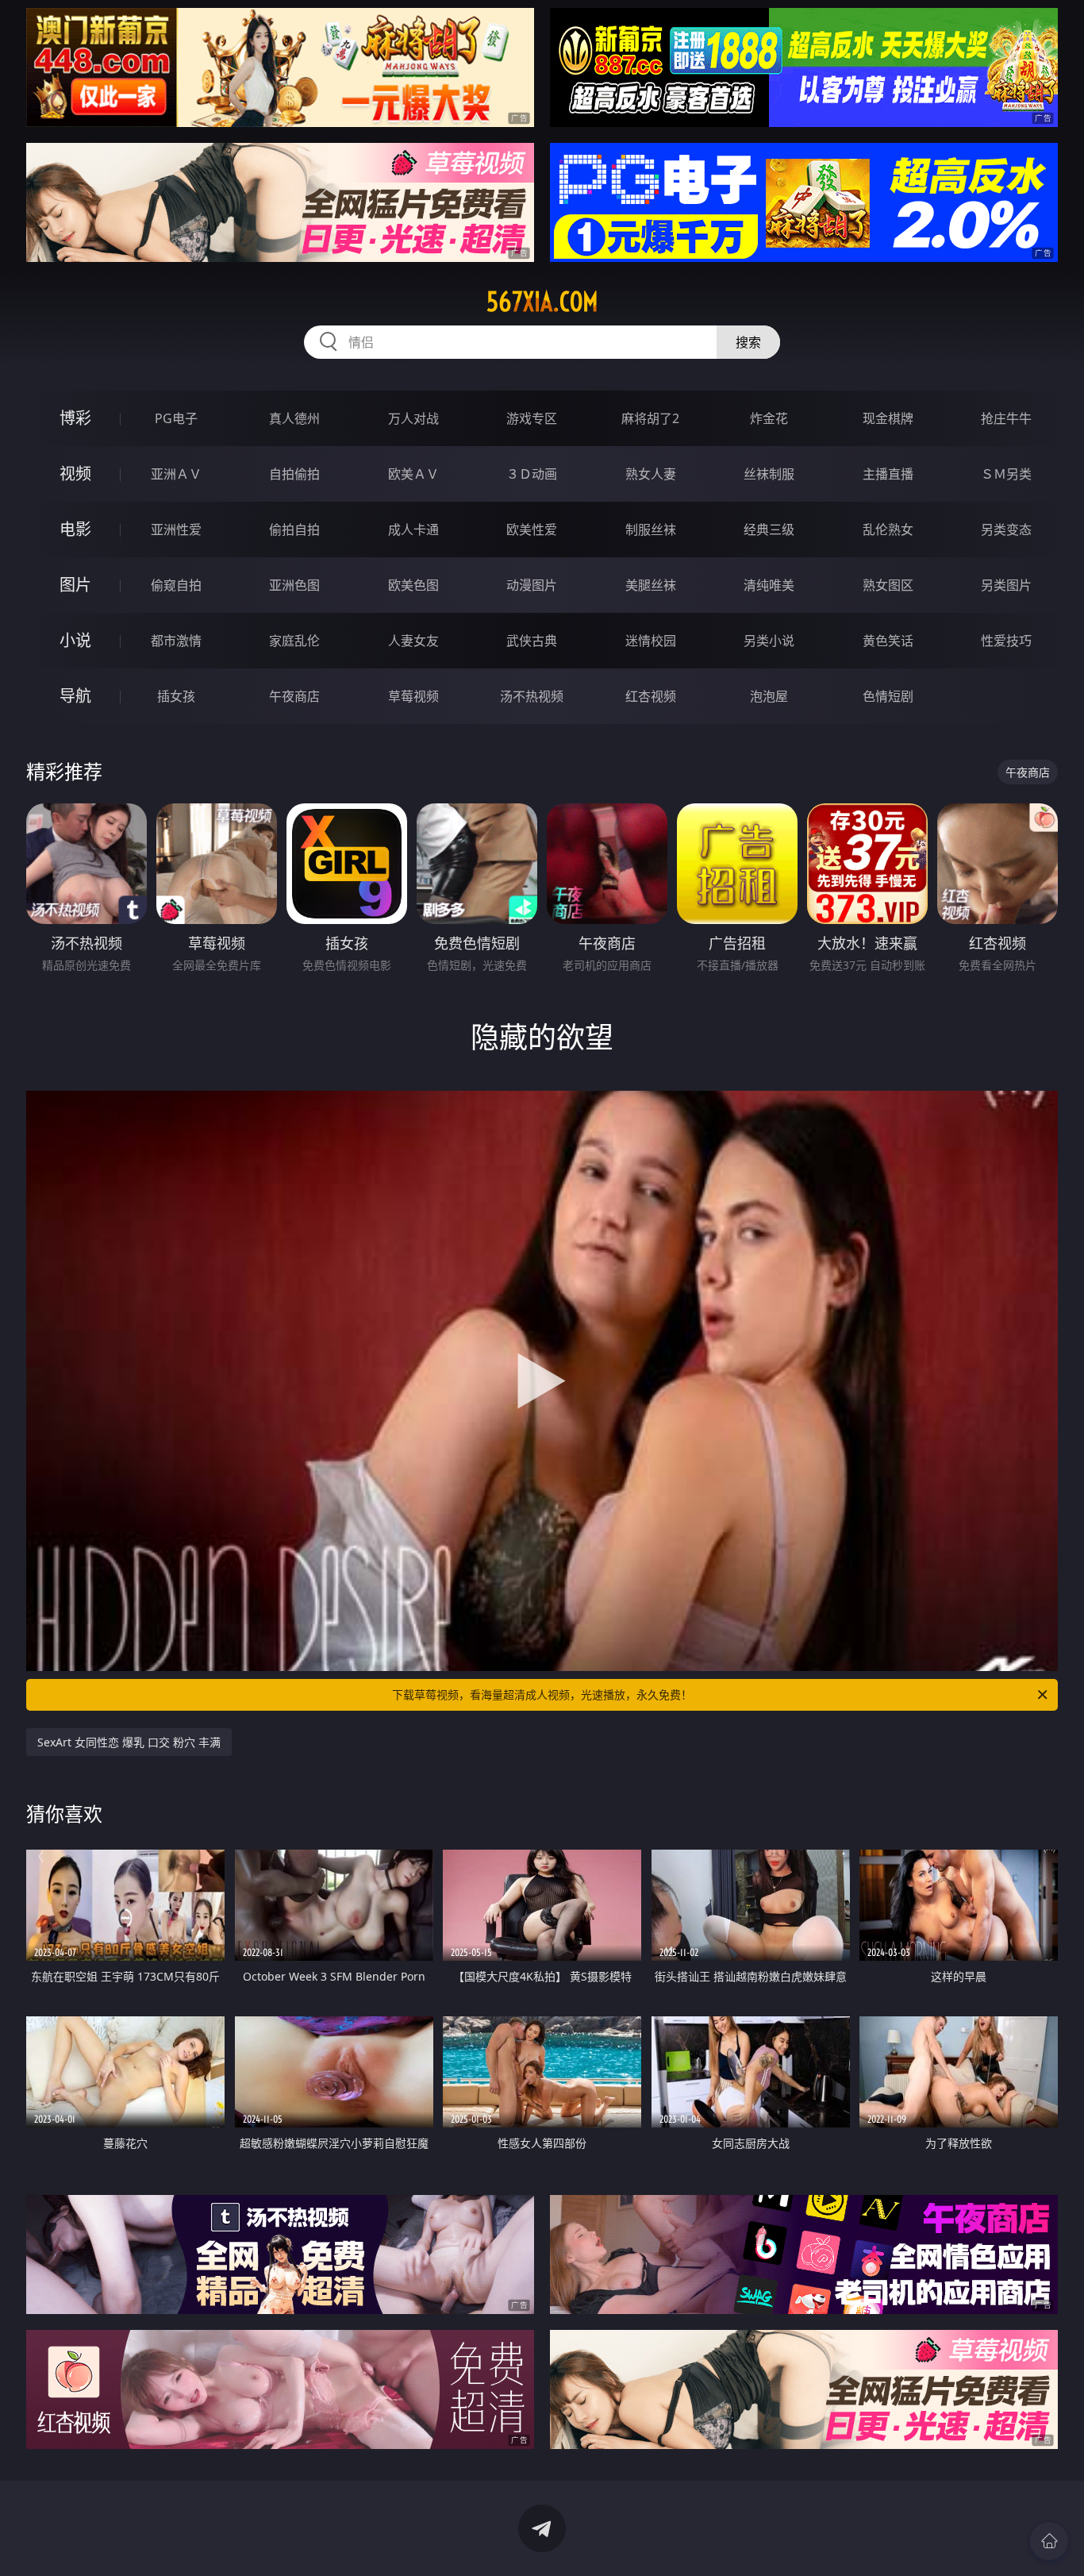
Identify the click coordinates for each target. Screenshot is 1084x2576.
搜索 (748, 342)
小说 (75, 640)
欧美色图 (413, 585)
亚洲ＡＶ (176, 474)
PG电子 (176, 418)
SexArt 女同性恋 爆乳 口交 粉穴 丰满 (129, 1742)
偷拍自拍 (294, 529)
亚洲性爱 (176, 529)
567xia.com (542, 302)
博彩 (75, 418)
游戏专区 (532, 418)
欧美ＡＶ (413, 474)
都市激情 (176, 641)
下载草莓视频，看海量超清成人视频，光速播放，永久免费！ (542, 1694)
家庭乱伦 (294, 641)
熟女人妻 (651, 474)
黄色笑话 (888, 641)
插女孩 (176, 696)
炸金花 (769, 418)
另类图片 (1006, 585)
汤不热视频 (532, 696)
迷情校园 (651, 641)
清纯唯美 (769, 585)
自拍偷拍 (294, 474)
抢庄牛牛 (1006, 418)
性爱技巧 (1006, 641)
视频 (75, 474)
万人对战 (413, 418)
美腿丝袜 (651, 585)
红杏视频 (651, 696)
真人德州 (294, 418)
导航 (75, 696)
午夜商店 (294, 696)
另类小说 (769, 641)
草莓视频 (413, 696)
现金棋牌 (888, 418)
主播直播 (888, 474)
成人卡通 (413, 529)
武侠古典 (532, 641)
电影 (75, 529)
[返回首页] (1049, 2541)
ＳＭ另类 (1006, 474)
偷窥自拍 (176, 585)
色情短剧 (888, 696)
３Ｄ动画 (532, 474)
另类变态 (1006, 529)
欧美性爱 (532, 529)
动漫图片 (532, 585)
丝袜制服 (769, 474)
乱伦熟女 (888, 529)
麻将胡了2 (650, 418)
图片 (75, 585)
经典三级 (769, 529)
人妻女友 (413, 641)
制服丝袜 (651, 529)
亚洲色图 (294, 585)
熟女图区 (888, 585)
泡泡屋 (769, 696)
